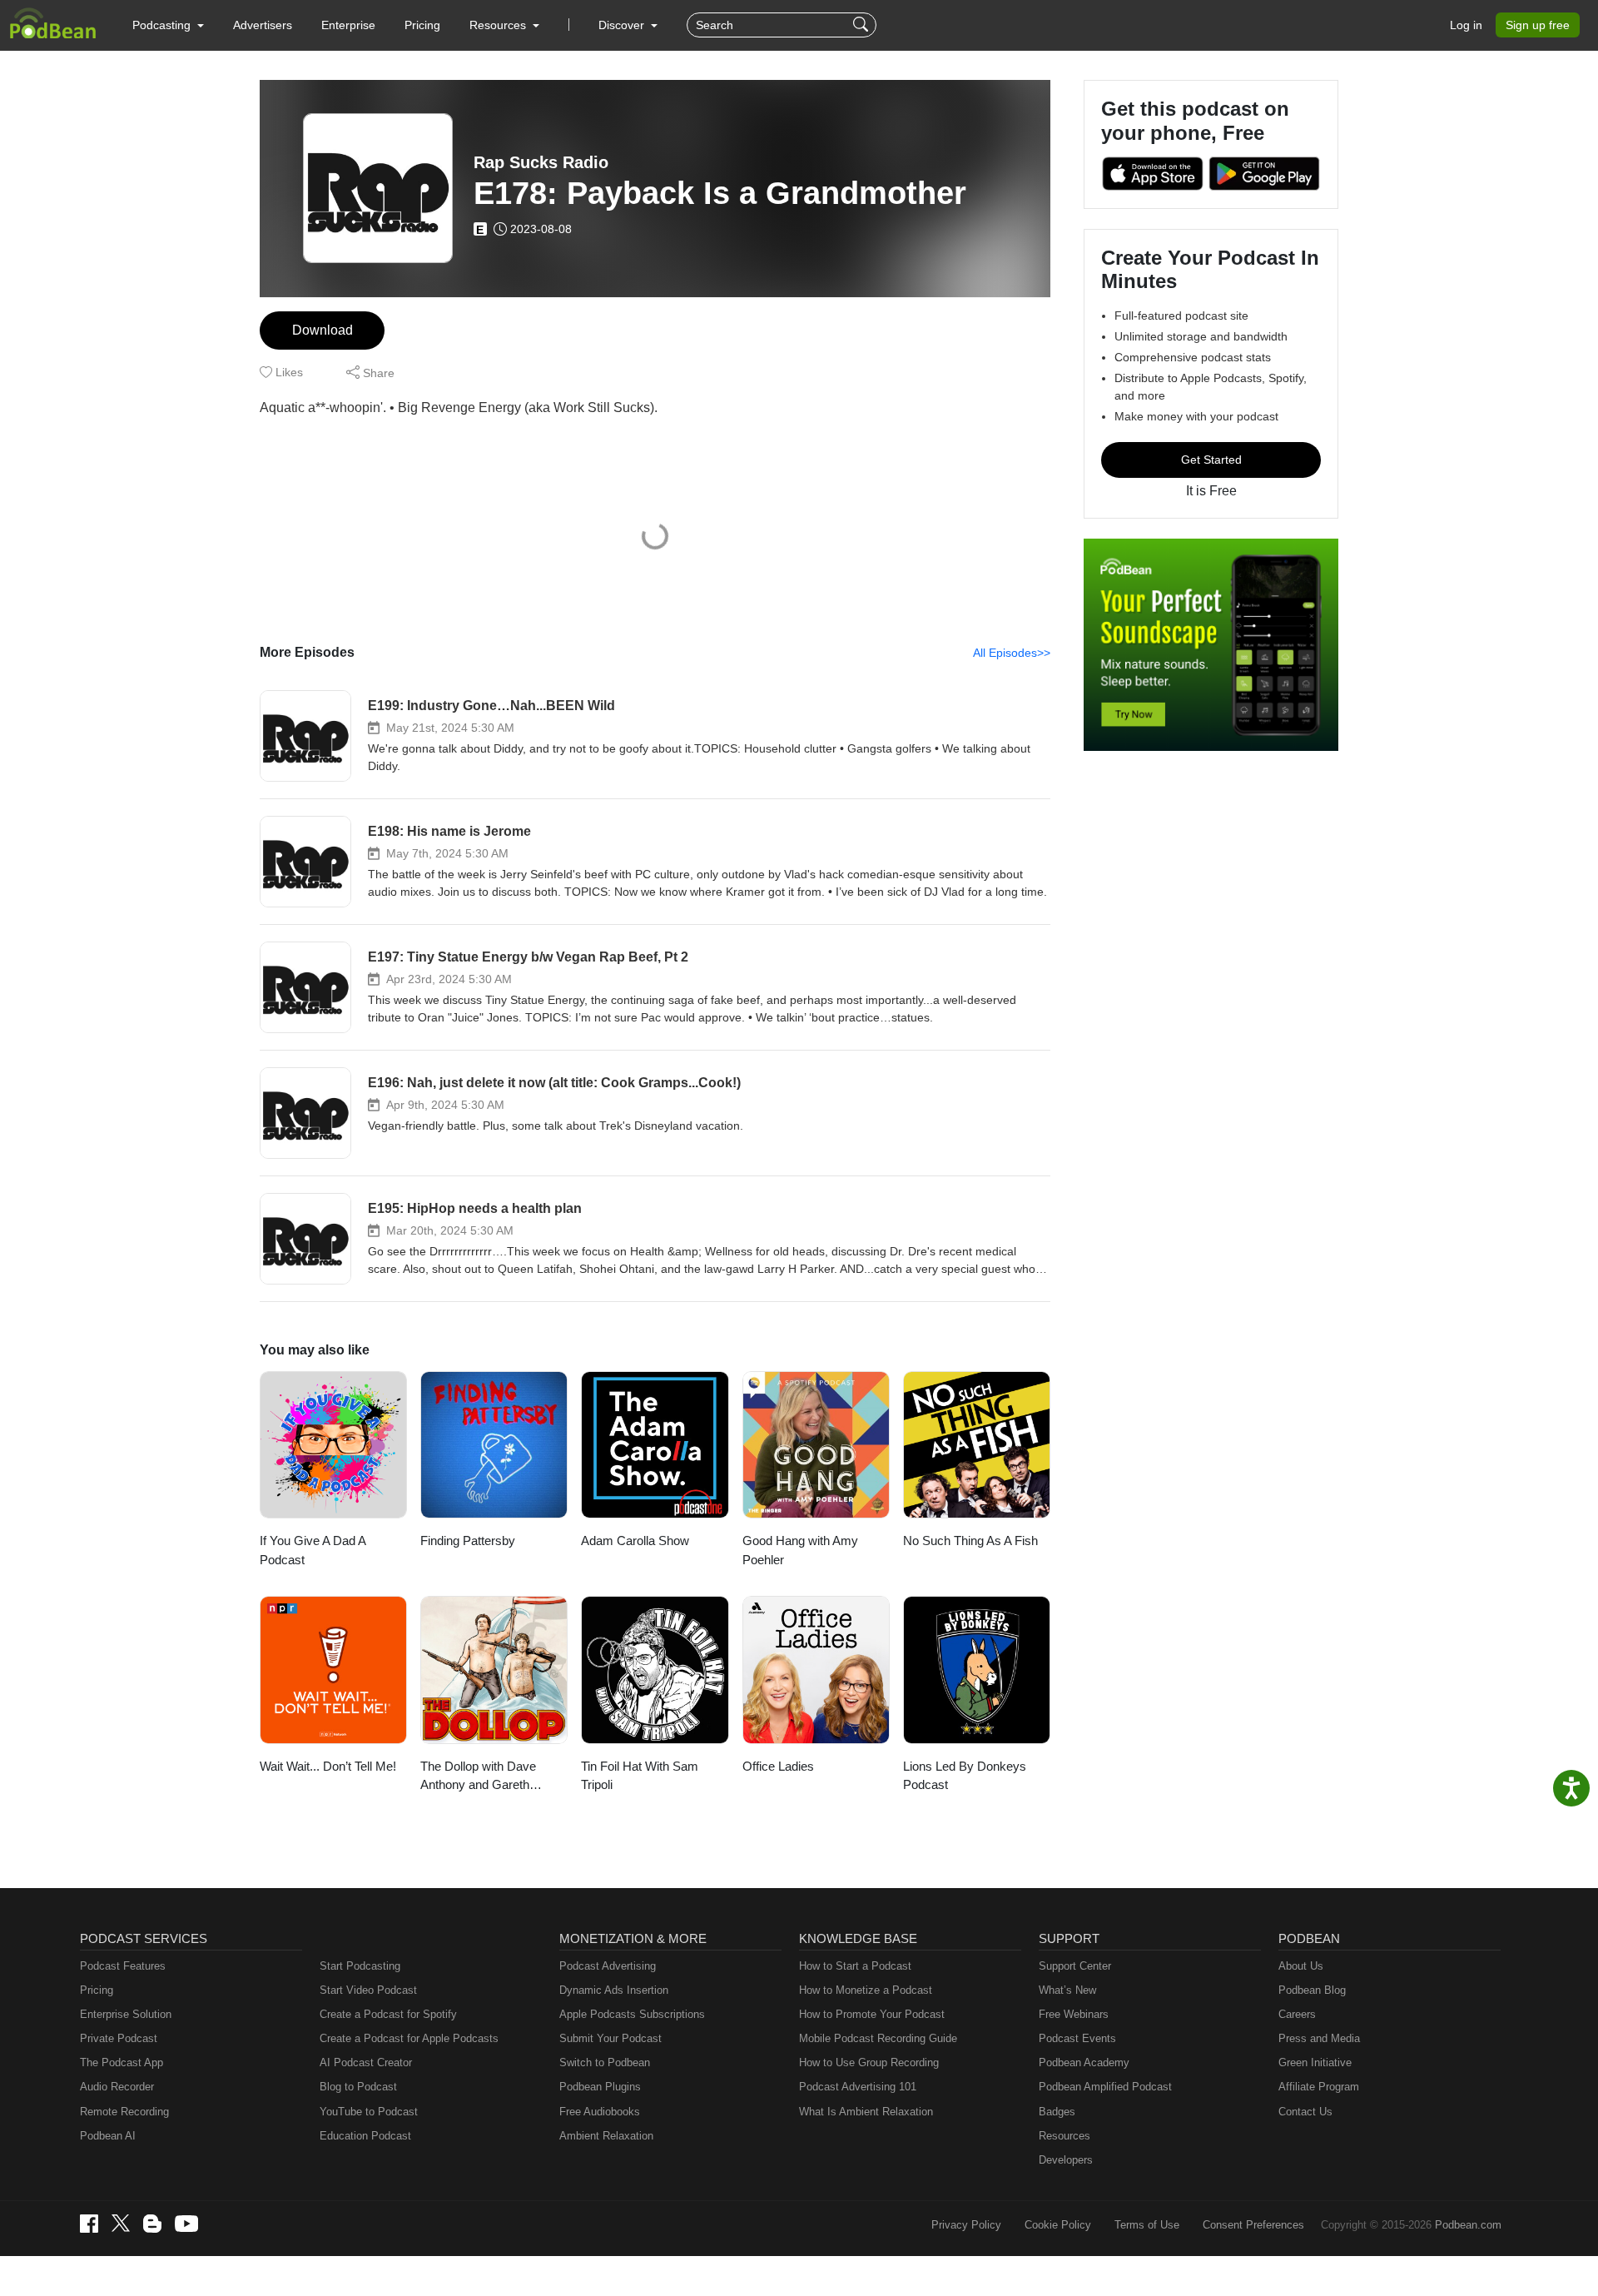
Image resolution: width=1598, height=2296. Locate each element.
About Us (1301, 1966)
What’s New (1067, 1990)
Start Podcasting (360, 1966)
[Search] (863, 25)
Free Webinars (1074, 2014)
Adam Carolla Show (635, 1541)
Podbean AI (108, 2136)
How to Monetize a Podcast (866, 1990)
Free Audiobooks (600, 2112)
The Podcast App (122, 2062)
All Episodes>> (1012, 653)
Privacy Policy (966, 2225)
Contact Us (1305, 2112)
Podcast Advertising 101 (858, 2087)
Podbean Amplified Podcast (1105, 2087)
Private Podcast (119, 2038)
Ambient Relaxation (606, 2136)
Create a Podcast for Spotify (388, 2014)
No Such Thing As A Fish (970, 1541)
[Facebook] (89, 2224)
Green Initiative (1315, 2062)
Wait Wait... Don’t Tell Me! (328, 1766)
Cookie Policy (1058, 2225)
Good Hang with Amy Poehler (800, 1550)
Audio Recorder (117, 2087)
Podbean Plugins (600, 2087)
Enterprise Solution (126, 2014)
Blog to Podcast (358, 2087)
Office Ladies (778, 1766)
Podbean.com (1468, 2225)
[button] (168, 25)
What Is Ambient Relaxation (866, 2112)
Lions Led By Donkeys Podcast (965, 1776)
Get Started (1211, 460)
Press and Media (1319, 2038)
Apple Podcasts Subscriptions (632, 2014)
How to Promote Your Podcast (872, 2014)
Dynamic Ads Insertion (614, 1990)
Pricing (422, 25)
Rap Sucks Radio (541, 162)
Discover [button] (623, 25)
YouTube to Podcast (369, 2112)
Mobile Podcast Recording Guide (878, 2038)
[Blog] (152, 2224)
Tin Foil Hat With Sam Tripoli (640, 1776)
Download (323, 330)
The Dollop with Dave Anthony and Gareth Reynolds (478, 1777)
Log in (1466, 25)
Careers (1297, 2014)
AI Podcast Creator (366, 2062)
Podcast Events (1077, 2038)
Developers (1066, 2160)
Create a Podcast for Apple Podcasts (409, 2038)
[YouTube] (186, 2224)
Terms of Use (1147, 2225)
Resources (1065, 2136)
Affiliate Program (1319, 2087)
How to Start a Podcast (855, 1966)
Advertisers (263, 25)
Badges (1057, 2112)
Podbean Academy (1084, 2062)
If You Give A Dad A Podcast (313, 1550)
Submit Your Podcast (610, 2038)
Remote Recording (124, 2112)
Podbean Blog (1312, 1990)
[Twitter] (121, 2223)
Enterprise (348, 25)
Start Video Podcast (368, 1990)
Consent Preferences (1253, 2225)
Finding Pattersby (468, 1541)
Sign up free (1538, 25)
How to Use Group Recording (869, 2062)
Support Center (1075, 1966)
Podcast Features (123, 1966)
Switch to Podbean (605, 2062)
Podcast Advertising (608, 1966)
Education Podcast (365, 2136)
